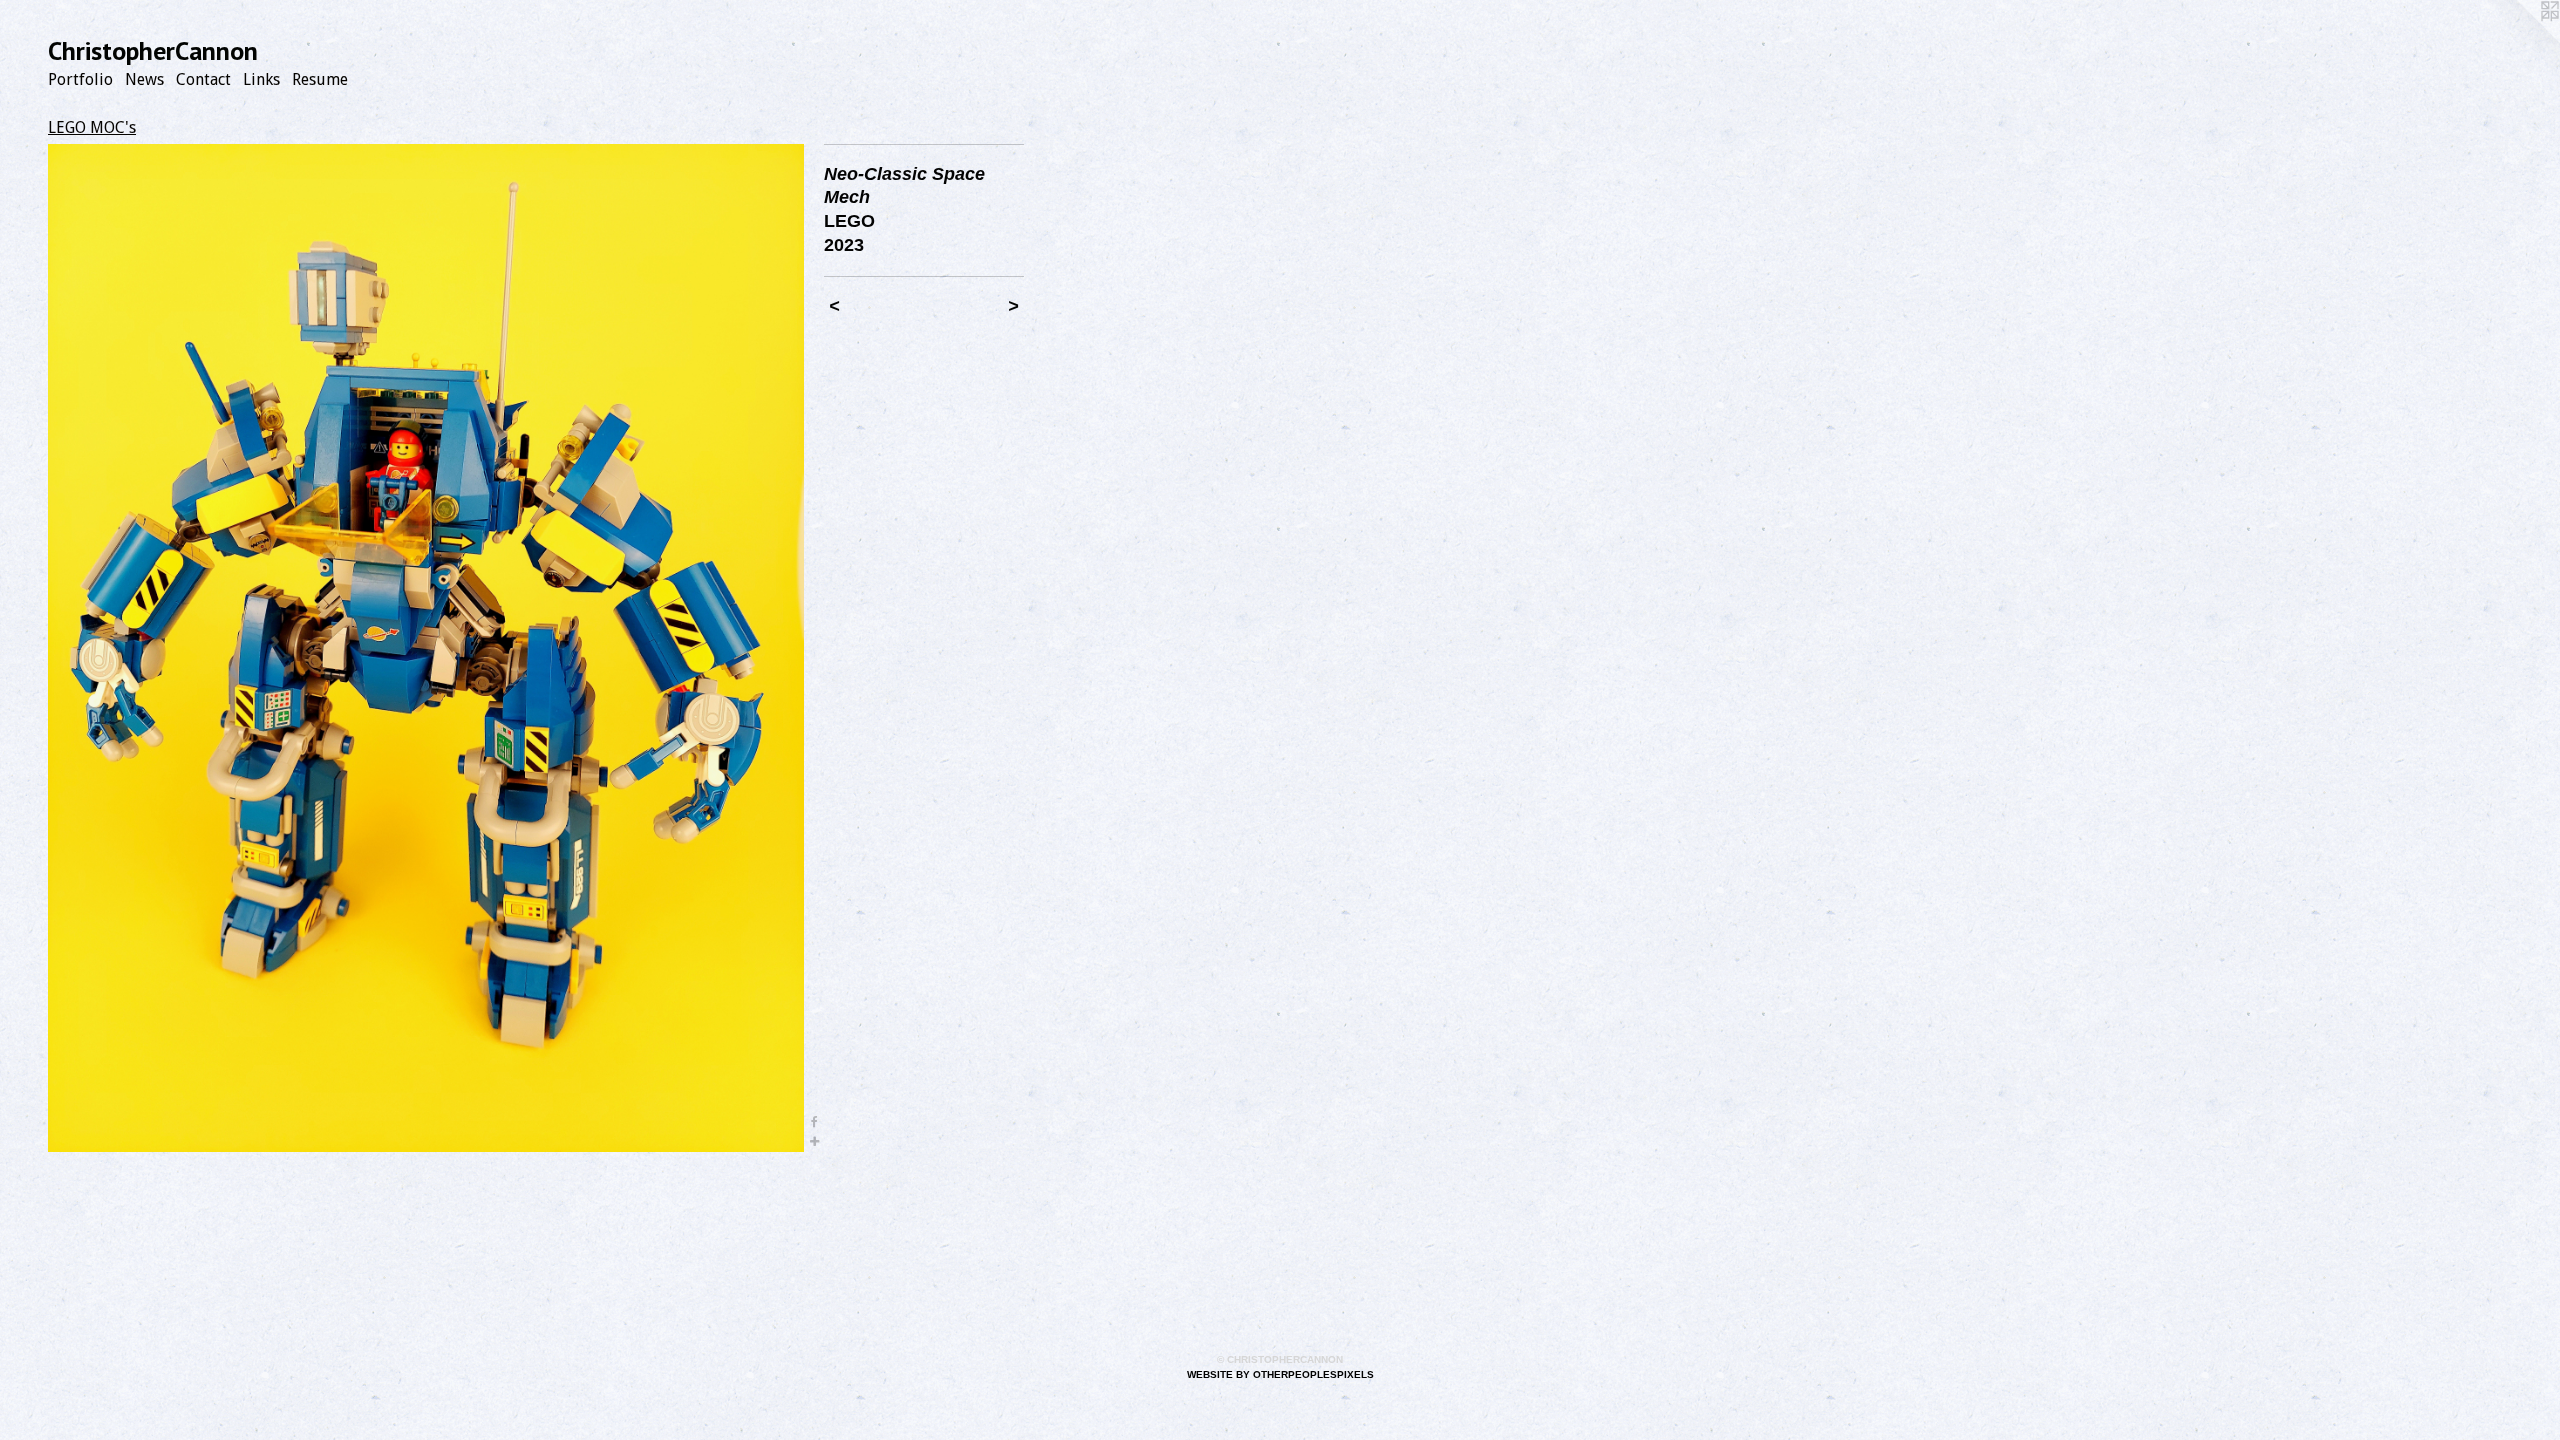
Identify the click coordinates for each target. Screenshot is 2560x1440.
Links (261, 79)
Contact (203, 79)
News (144, 79)
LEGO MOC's (92, 127)
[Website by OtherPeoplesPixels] (2520, 40)
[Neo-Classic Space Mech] (426, 648)
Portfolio (80, 79)
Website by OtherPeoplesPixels (1280, 1374)
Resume (320, 79)
